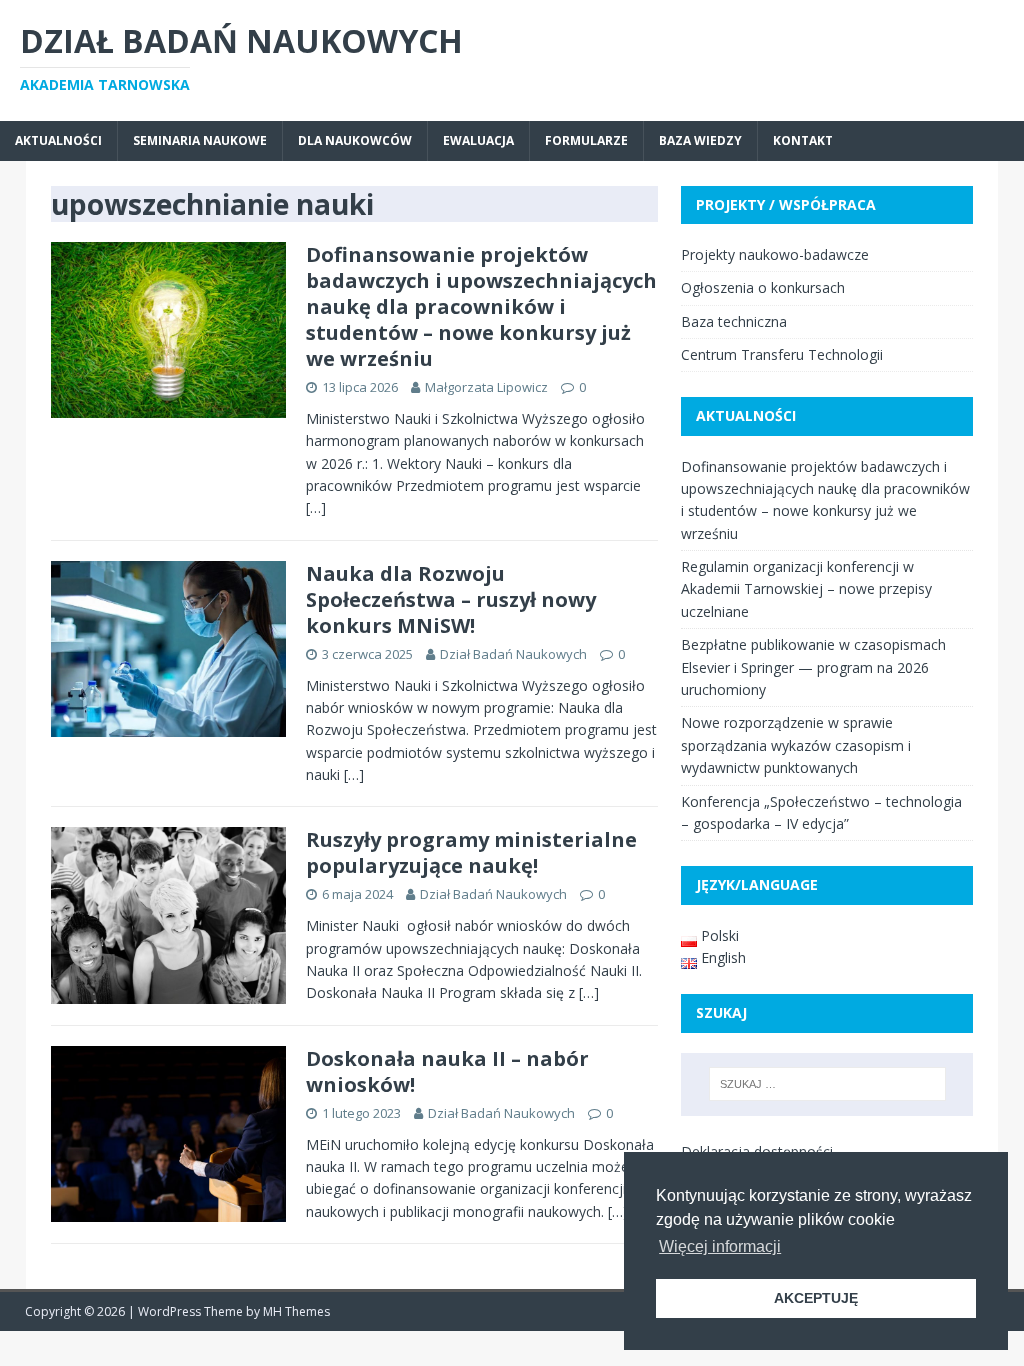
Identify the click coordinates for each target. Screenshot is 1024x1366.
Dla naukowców (355, 140)
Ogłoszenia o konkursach (763, 287)
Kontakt (803, 140)
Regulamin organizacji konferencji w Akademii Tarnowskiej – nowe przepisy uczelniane (806, 589)
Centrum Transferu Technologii (782, 354)
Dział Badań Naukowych (513, 654)
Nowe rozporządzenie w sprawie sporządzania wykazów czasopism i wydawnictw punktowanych (796, 745)
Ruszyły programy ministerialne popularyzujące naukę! (471, 852)
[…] (316, 507)
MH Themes (296, 1311)
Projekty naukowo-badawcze (775, 254)
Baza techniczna (734, 321)
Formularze (586, 140)
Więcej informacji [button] (720, 1246)
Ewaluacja (478, 140)
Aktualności (58, 140)
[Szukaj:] (827, 1084)
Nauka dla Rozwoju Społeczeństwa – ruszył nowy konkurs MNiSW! (451, 599)
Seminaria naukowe (200, 140)
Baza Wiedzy (700, 140)
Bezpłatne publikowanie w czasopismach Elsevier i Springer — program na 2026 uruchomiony (813, 667)
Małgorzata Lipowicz (486, 387)
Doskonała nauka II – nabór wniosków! (447, 1071)
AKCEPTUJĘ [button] (816, 1298)
